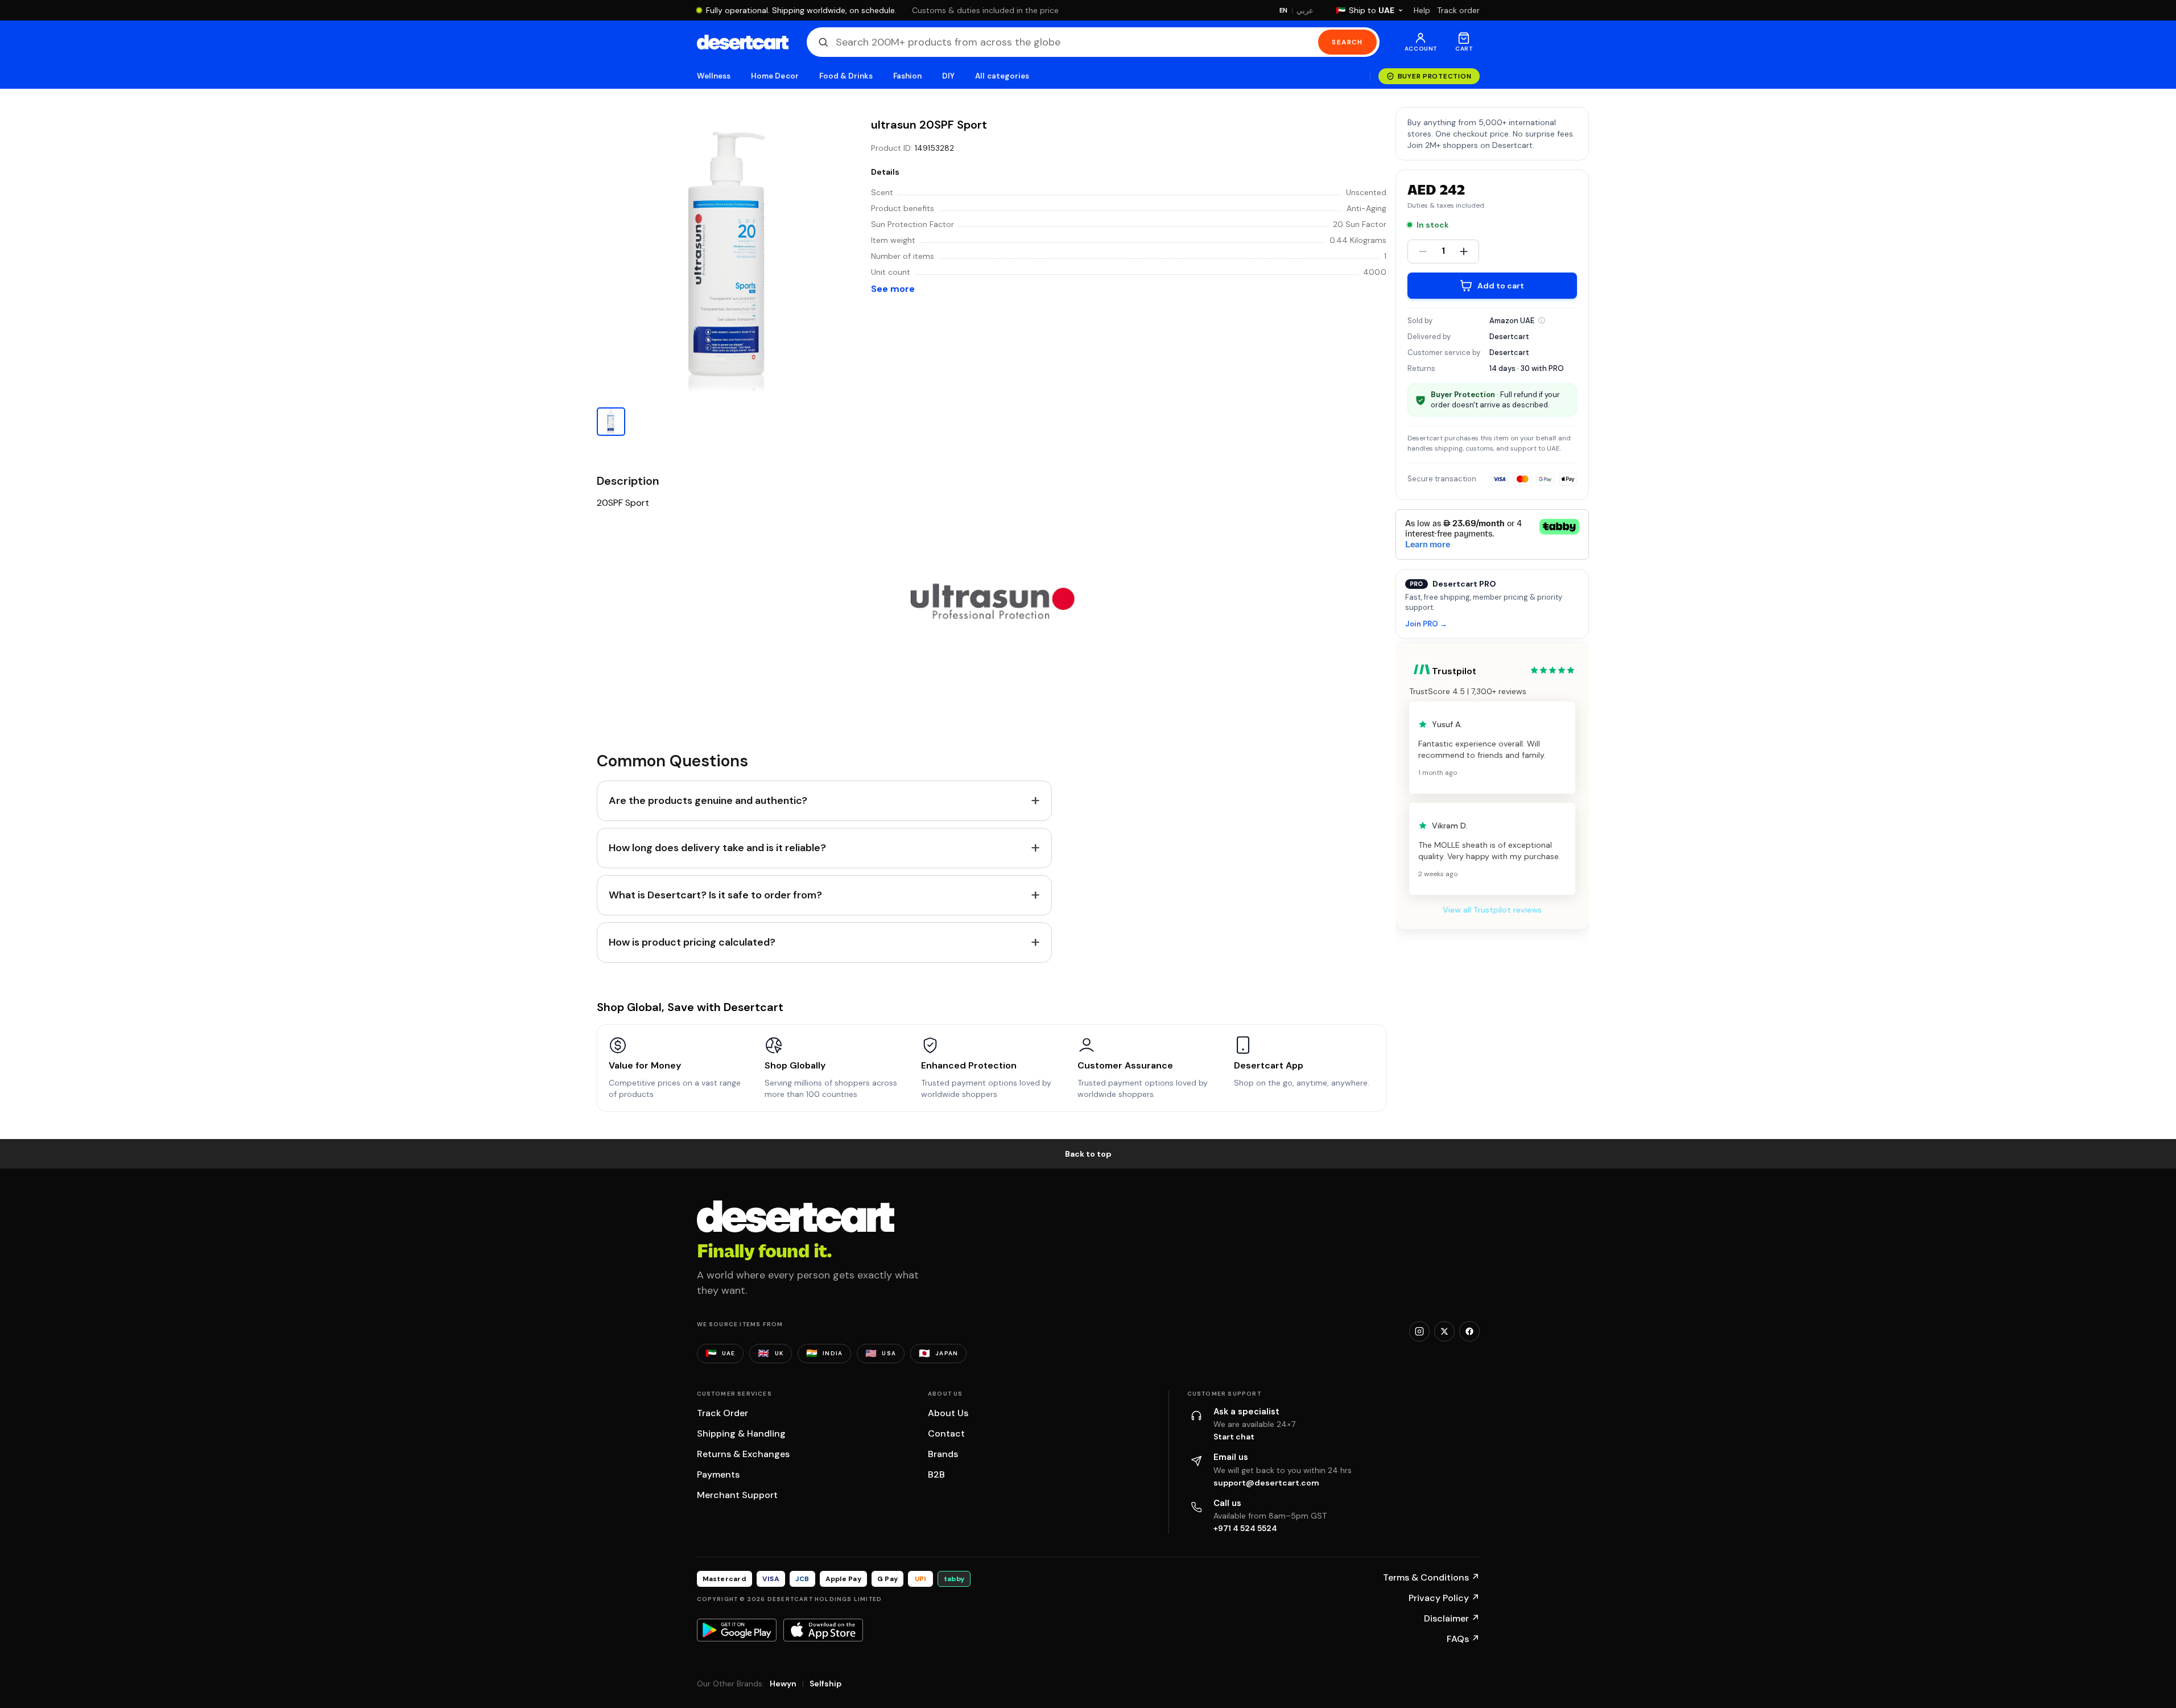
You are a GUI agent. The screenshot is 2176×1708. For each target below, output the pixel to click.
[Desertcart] (743, 42)
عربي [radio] (1305, 11)
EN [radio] (1284, 10)
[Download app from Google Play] (737, 1630)
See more (893, 289)
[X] (1444, 1331)
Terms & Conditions (1431, 1577)
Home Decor (775, 76)
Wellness (714, 76)
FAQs (1463, 1639)
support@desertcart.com (1266, 1483)
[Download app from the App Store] (823, 1630)
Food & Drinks (846, 76)
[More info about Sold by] (1542, 320)
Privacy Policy (1444, 1598)
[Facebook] (1469, 1331)
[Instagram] (1419, 1331)
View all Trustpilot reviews (1492, 910)
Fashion (907, 76)
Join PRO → (1426, 624)
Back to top (1088, 1154)
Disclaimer (1452, 1618)
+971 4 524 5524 (1245, 1528)
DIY (948, 76)
